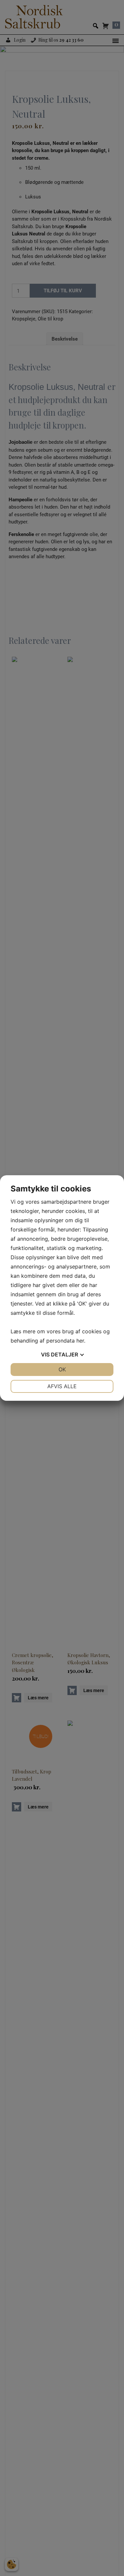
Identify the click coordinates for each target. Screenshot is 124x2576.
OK (62, 1369)
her (80, 1341)
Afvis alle (62, 1386)
